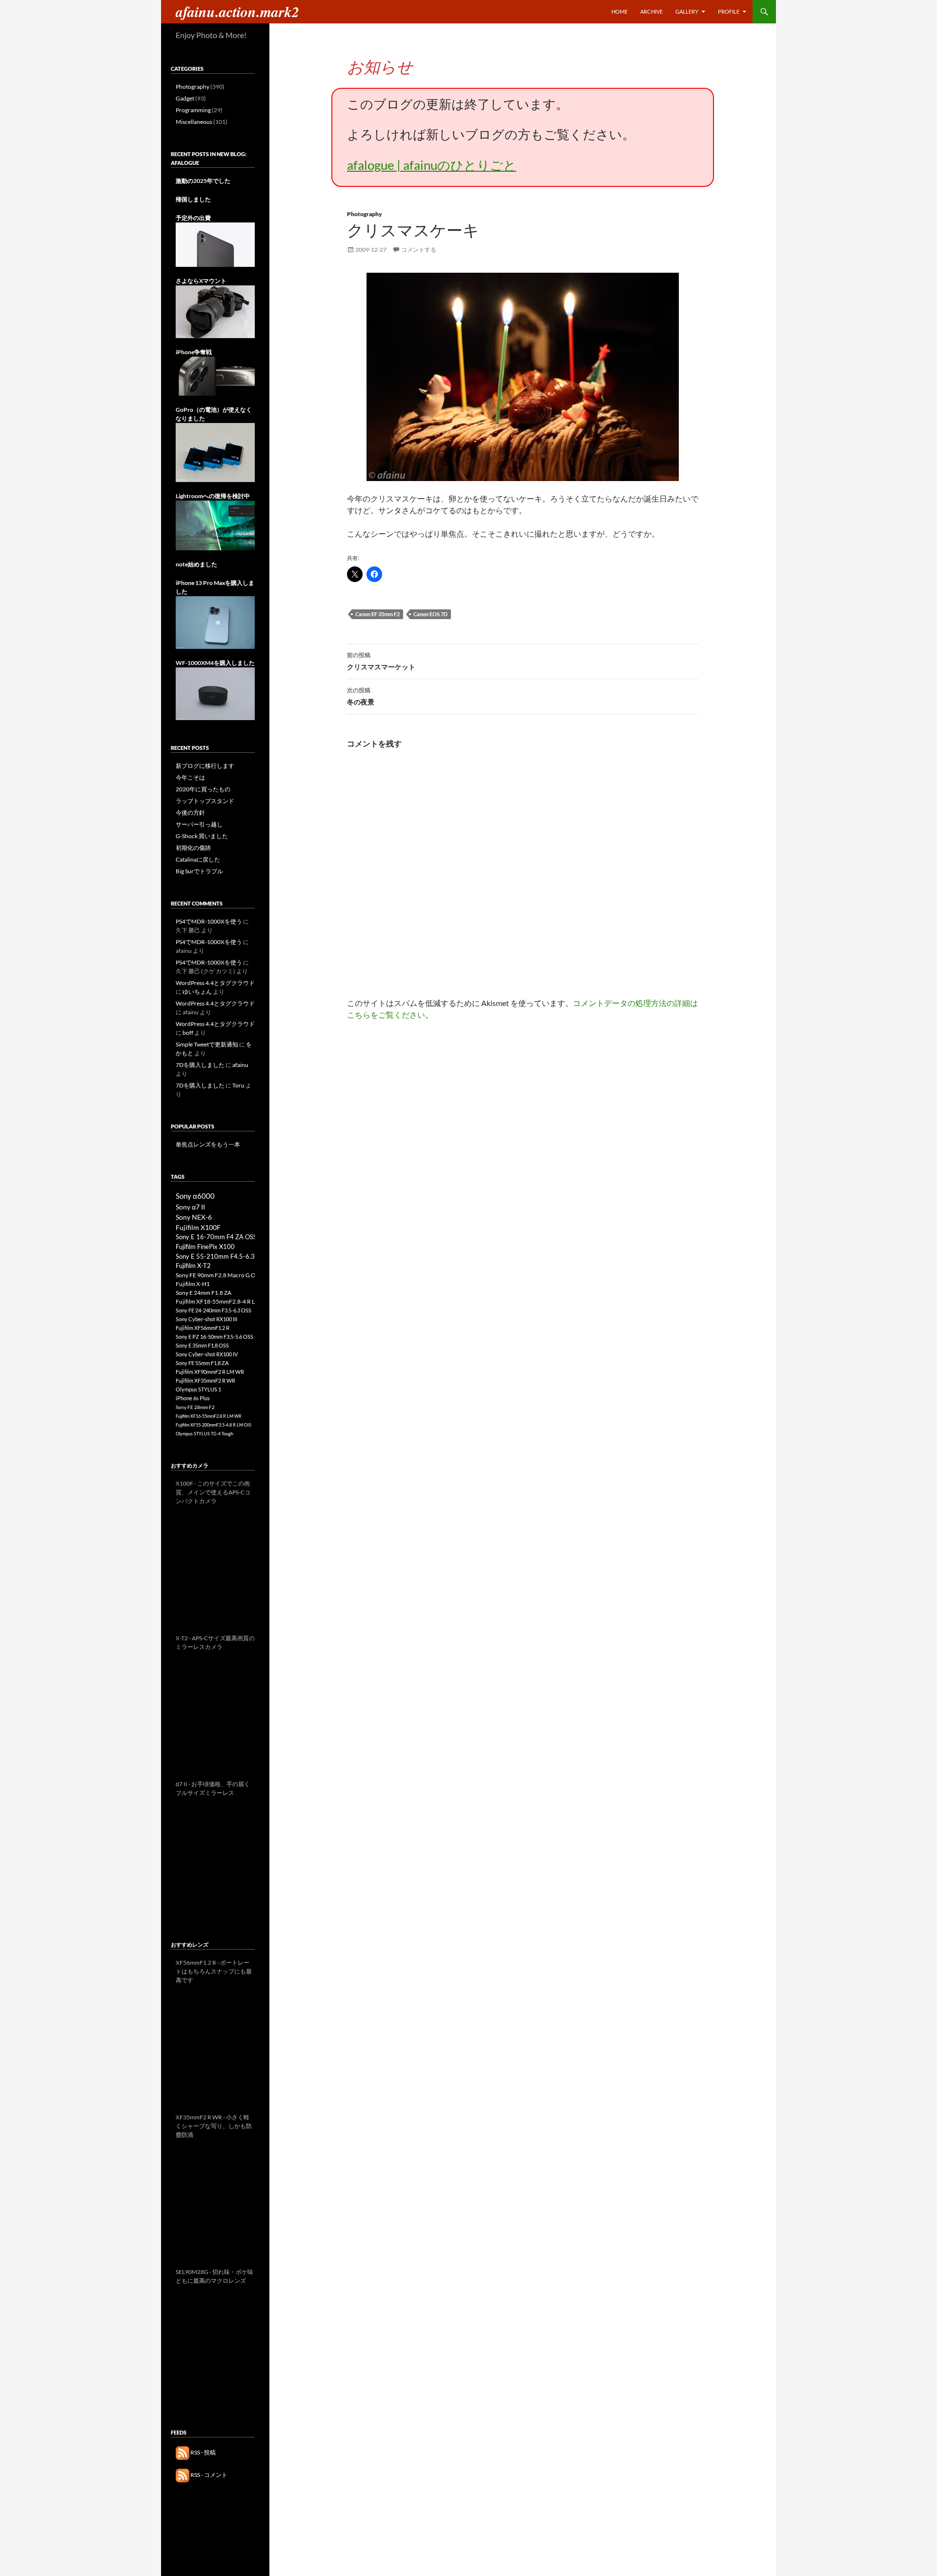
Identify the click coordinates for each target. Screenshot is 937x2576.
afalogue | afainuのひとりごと (432, 165)
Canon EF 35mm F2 (377, 614)
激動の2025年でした (203, 181)
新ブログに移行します (205, 766)
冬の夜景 (361, 696)
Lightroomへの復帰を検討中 (213, 496)
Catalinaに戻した (198, 859)
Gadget (185, 98)
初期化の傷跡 (193, 848)
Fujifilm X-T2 (193, 1266)
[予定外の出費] (215, 244)
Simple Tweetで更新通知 (207, 1044)
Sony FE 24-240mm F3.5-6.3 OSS (214, 1310)
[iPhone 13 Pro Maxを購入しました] (215, 622)
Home (620, 11)
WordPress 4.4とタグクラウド (215, 983)
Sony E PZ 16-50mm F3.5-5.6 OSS (214, 1337)
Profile (729, 11)
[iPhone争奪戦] (215, 375)
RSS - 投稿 (203, 2452)
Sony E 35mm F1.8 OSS (202, 1345)
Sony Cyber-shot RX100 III (206, 1319)
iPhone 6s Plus (193, 1398)
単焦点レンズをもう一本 (208, 1144)
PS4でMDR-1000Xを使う (209, 921)
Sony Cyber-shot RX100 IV (207, 1354)
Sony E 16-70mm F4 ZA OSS (216, 1237)
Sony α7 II (190, 1207)
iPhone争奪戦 (194, 352)
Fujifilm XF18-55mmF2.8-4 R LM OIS (223, 1301)
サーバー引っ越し (199, 824)
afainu (240, 1065)
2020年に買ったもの (203, 789)
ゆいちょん (197, 992)
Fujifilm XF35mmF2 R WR (205, 1380)
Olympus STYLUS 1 (198, 1389)
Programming (193, 110)
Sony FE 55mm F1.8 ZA (202, 1363)
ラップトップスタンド (205, 801)
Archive (652, 11)
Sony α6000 (195, 1196)
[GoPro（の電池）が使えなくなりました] (215, 452)
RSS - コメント (208, 2475)
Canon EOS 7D (430, 614)
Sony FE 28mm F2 (195, 1407)
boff (188, 1033)
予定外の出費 (193, 218)
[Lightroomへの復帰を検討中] (215, 525)
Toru (238, 1085)
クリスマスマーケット (381, 661)
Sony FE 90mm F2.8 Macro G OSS (219, 1275)
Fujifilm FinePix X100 (205, 1247)
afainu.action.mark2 (237, 12)
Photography (365, 214)
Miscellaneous (194, 122)
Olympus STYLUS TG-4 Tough (204, 1434)
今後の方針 (190, 813)
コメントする (419, 250)
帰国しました (193, 199)
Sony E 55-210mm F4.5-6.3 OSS (222, 1256)
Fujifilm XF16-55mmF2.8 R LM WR (209, 1416)
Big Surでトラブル (199, 871)
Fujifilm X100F (198, 1227)
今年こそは (190, 777)
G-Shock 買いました (202, 836)
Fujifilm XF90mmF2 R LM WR (210, 1372)
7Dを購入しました (200, 1065)
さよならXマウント (201, 281)
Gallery (687, 11)
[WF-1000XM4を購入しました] (215, 693)
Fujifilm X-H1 (193, 1284)
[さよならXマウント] (215, 311)
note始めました (196, 564)
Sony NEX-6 (194, 1217)
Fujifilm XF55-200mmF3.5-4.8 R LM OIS (214, 1425)
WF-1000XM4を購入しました (215, 663)
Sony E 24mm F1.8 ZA (204, 1293)
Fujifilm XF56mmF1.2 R (203, 1328)
